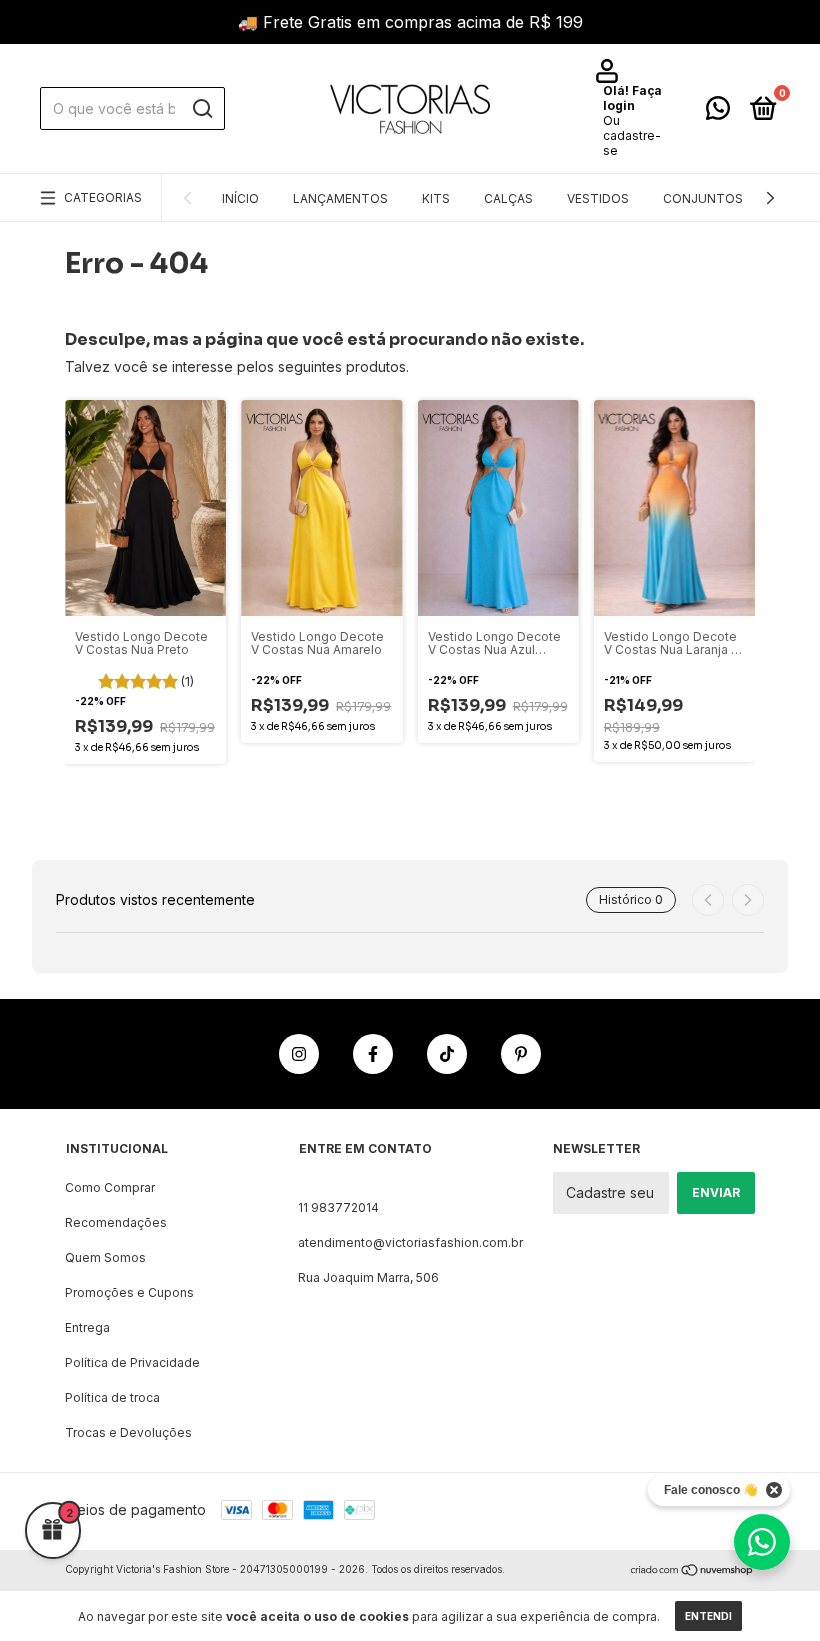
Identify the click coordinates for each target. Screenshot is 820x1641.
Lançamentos (340, 198)
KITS (436, 198)
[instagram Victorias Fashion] (299, 1054)
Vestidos (598, 198)
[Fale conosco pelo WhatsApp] (718, 112)
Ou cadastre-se (632, 135)
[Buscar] (201, 109)
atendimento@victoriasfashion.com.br (410, 1242)
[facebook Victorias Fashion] (373, 1054)
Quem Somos (105, 1257)
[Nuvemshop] (692, 1571)
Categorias (103, 197)
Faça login (632, 98)
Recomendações (116, 1222)
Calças (508, 198)
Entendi (708, 1616)
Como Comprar (110, 1187)
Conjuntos (703, 198)
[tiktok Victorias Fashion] (447, 1054)
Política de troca (112, 1397)
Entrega (87, 1327)
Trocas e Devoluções (128, 1432)
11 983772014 (338, 1207)
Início (240, 198)
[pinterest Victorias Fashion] (521, 1054)
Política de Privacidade (132, 1362)
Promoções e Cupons (129, 1292)
